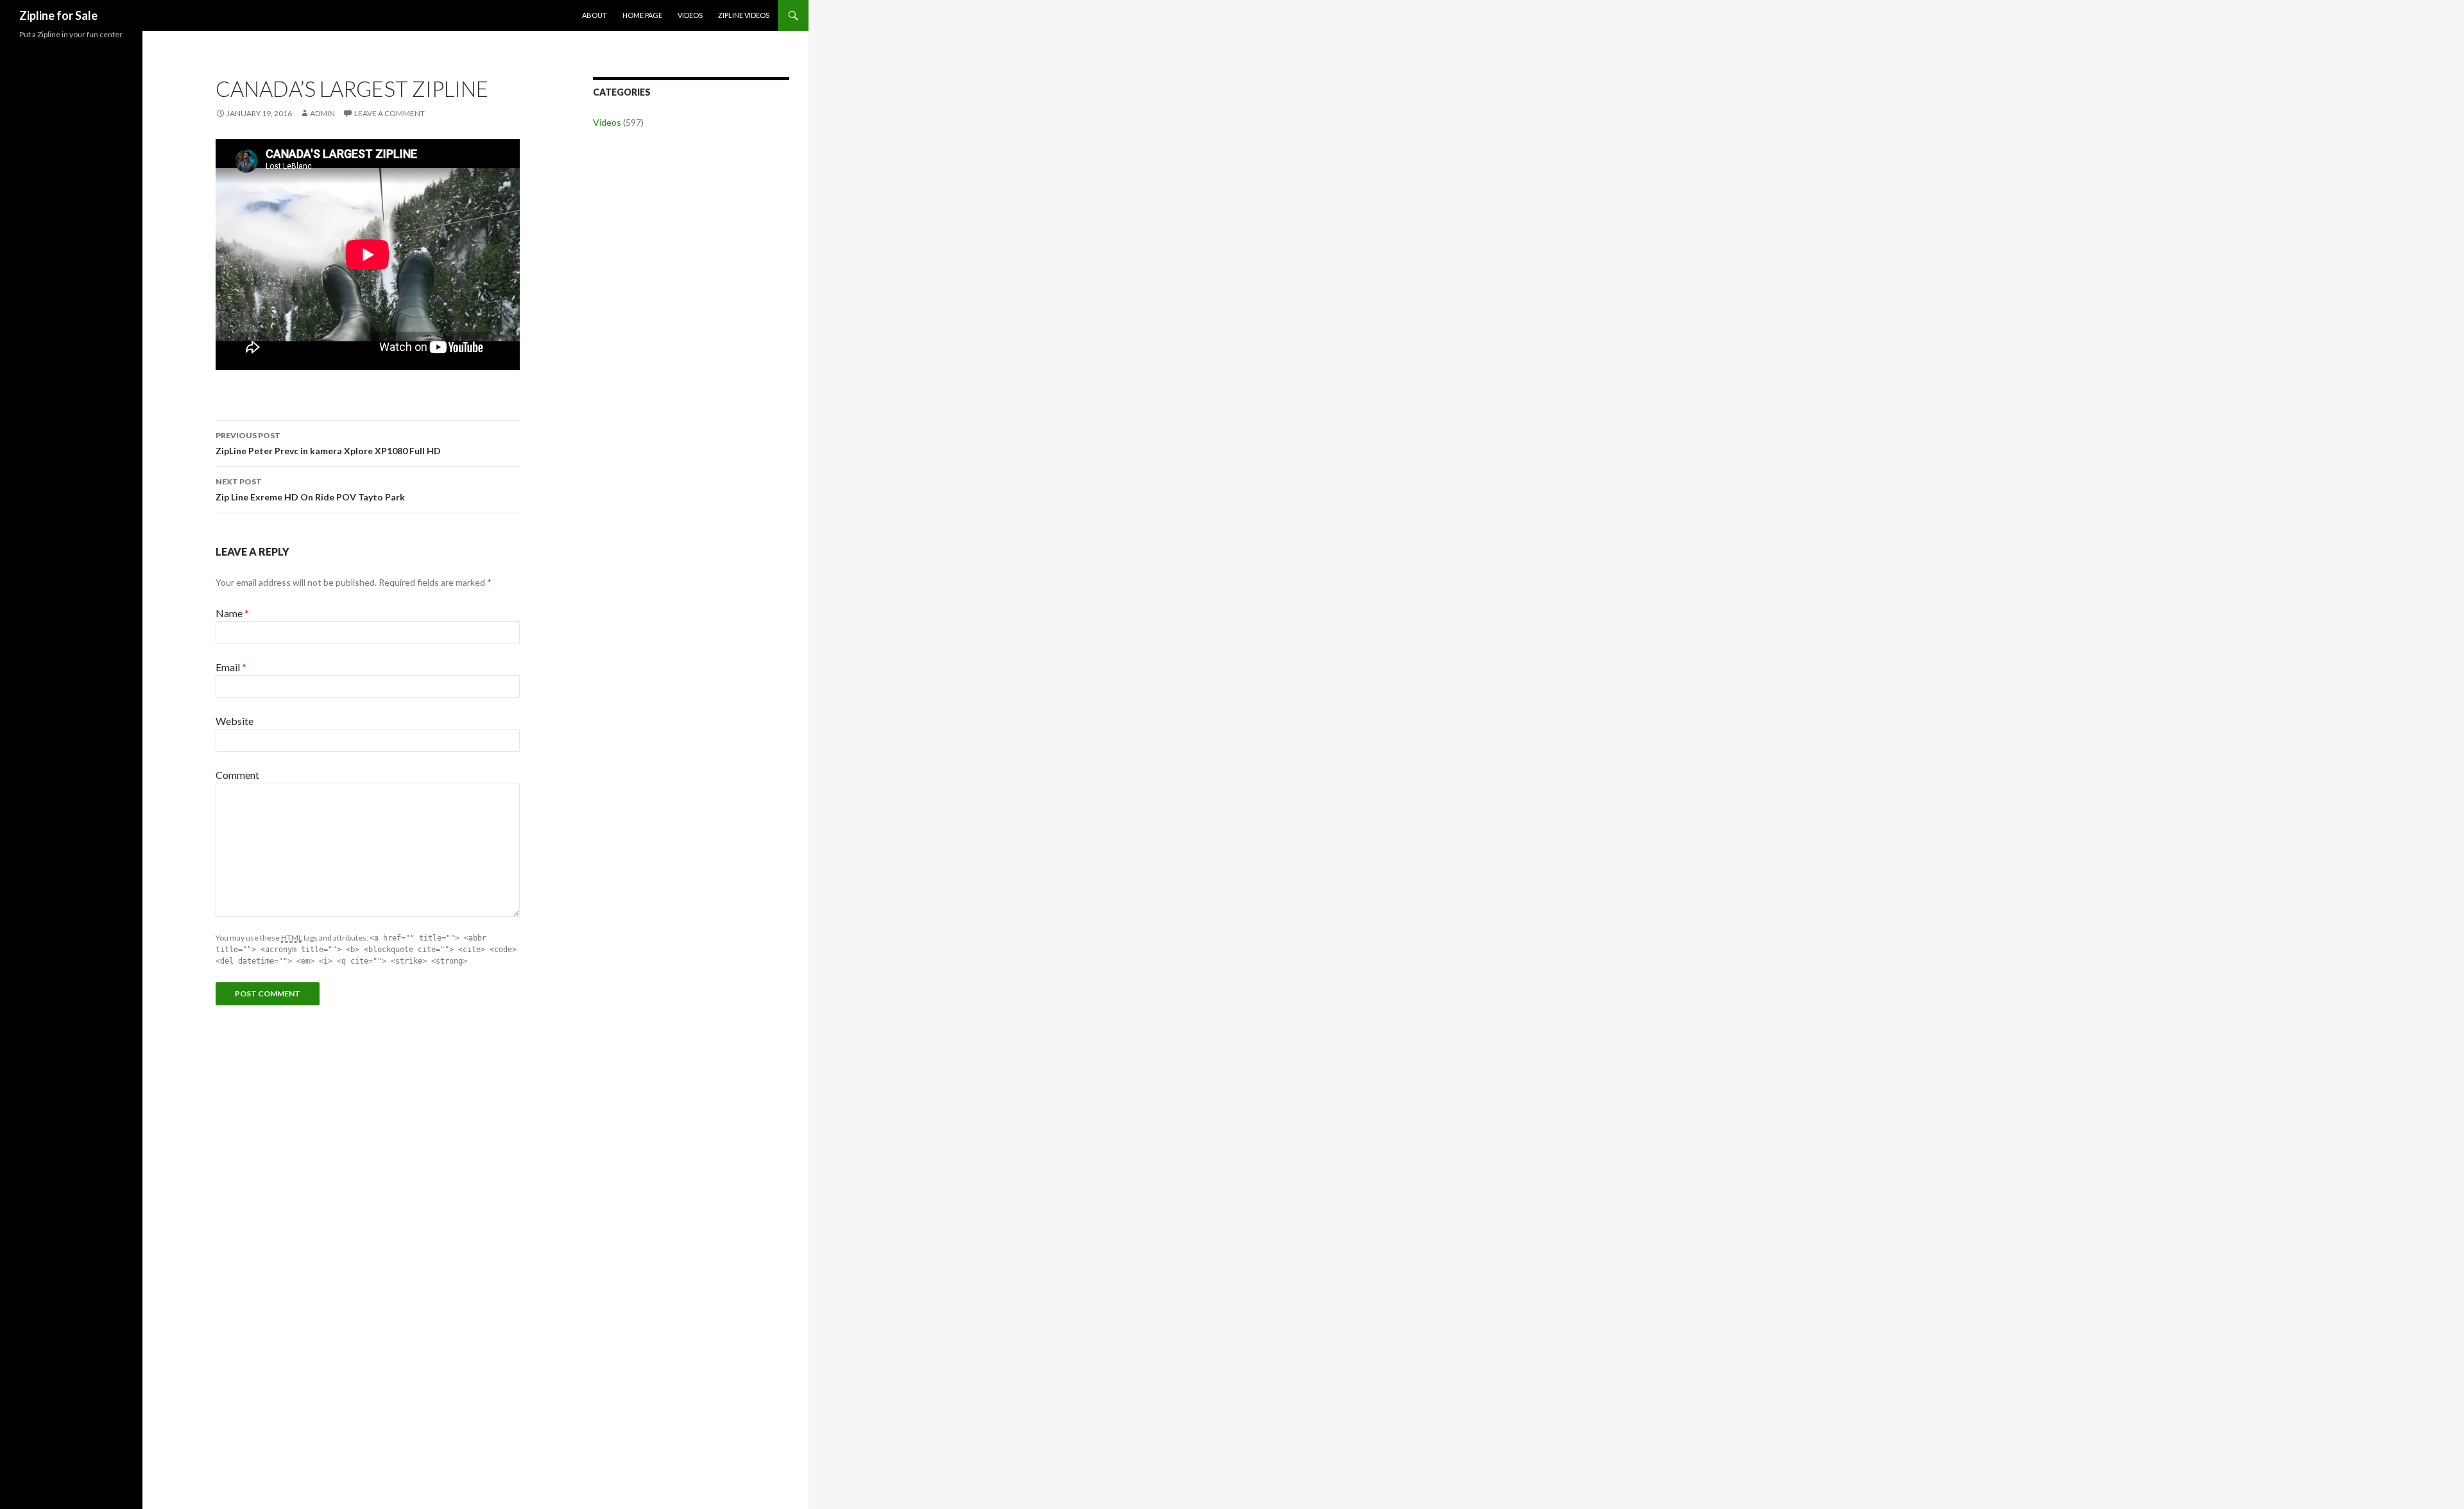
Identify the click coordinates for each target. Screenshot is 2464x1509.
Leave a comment (389, 113)
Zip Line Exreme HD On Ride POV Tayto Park (310, 490)
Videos (690, 15)
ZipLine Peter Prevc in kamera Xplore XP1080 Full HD (328, 443)
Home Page (642, 15)
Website (235, 721)
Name (232, 613)
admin (322, 113)
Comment (237, 775)
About (595, 15)
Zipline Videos (744, 15)
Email (231, 667)
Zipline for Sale (58, 15)
